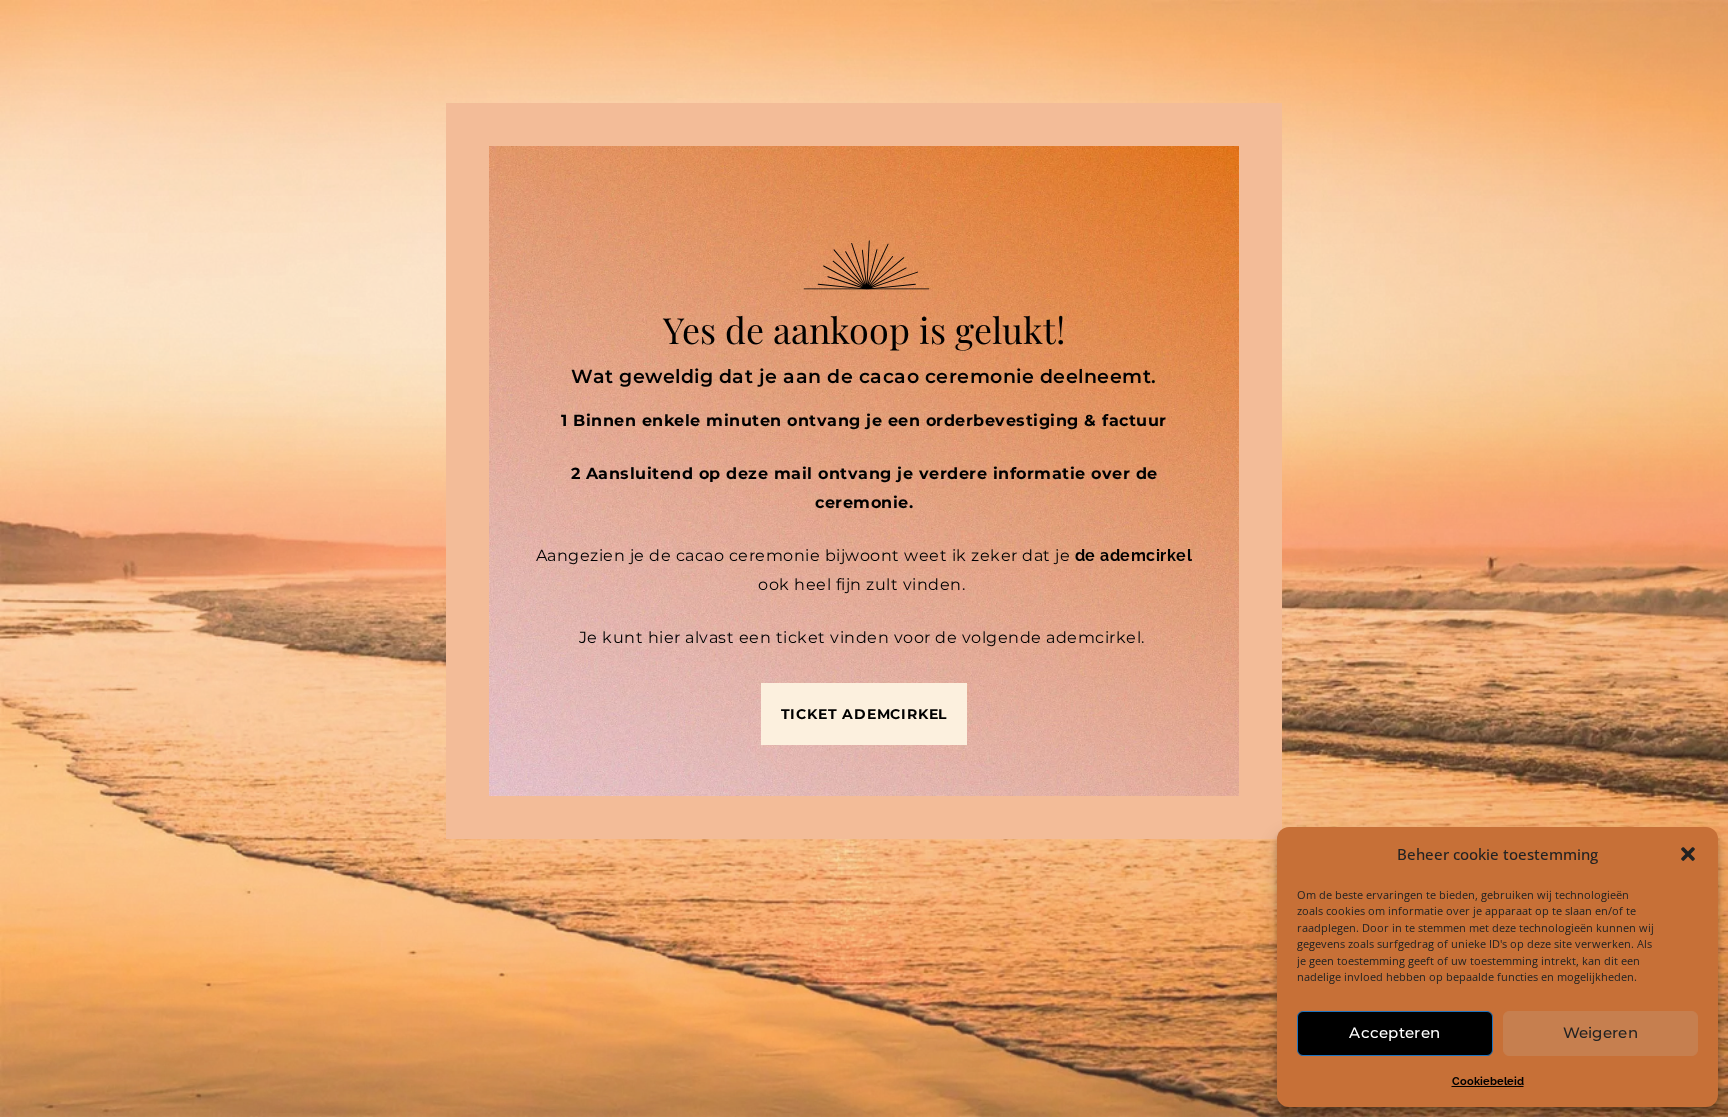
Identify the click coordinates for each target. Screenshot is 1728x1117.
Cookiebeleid (1488, 1081)
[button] (1688, 854)
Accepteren (1394, 1032)
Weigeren (1600, 1032)
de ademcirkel (1134, 555)
